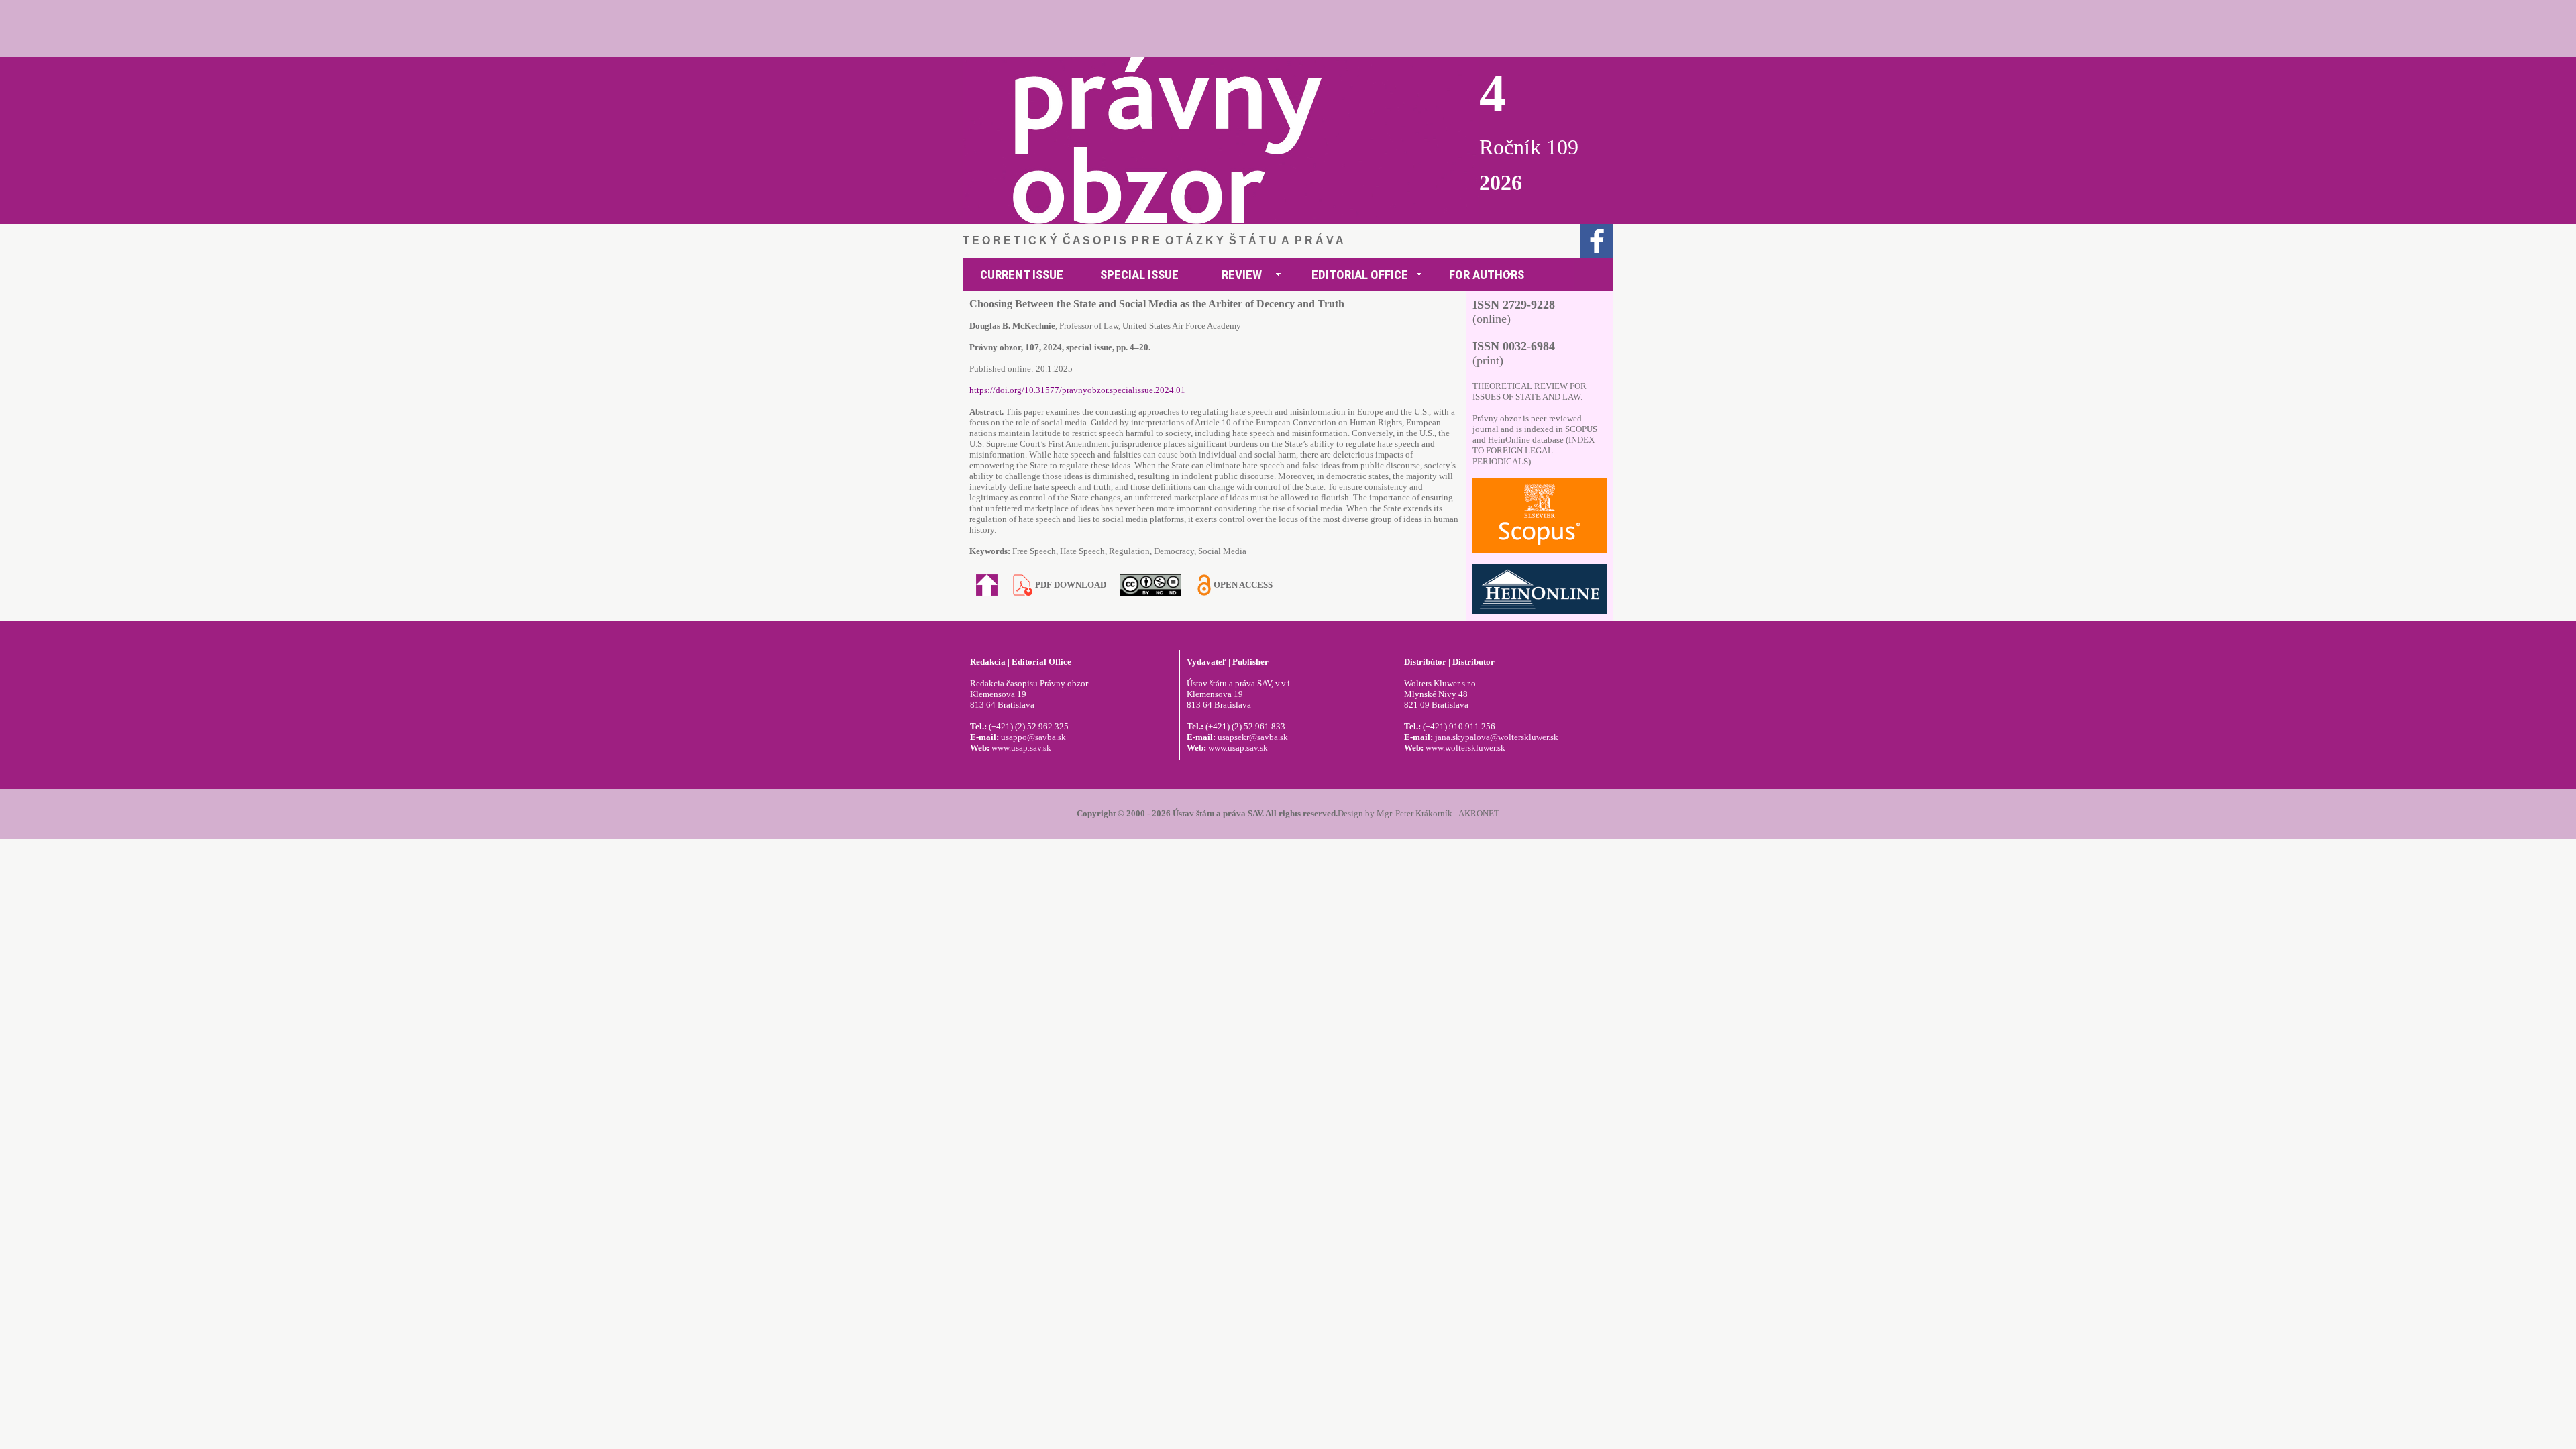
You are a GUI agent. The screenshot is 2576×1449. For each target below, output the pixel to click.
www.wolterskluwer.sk (1465, 748)
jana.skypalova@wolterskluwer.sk (1497, 737)
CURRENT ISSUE (1022, 275)
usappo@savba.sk (1033, 737)
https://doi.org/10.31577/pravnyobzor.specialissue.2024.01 (1077, 390)
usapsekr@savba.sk (1253, 737)
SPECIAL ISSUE (1139, 275)
